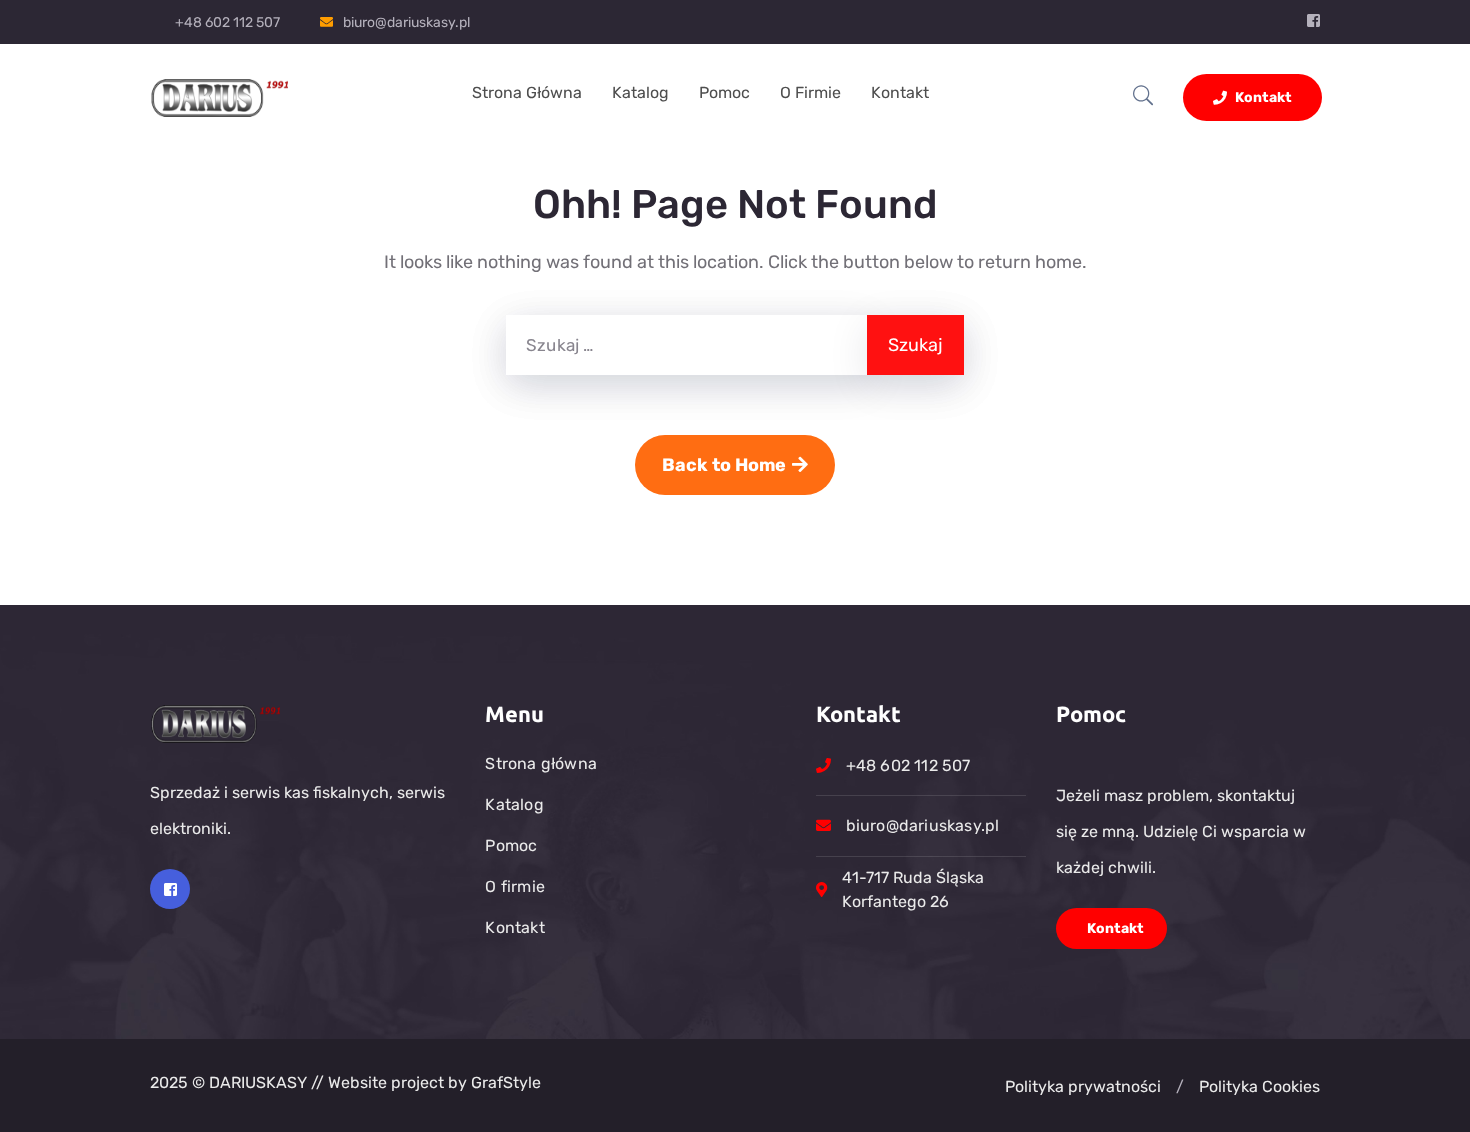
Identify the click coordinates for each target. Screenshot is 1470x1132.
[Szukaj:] (686, 345)
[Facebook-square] (170, 889)
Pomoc (724, 92)
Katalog (640, 92)
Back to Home (724, 465)
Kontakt (900, 92)
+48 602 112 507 (227, 22)
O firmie (810, 92)
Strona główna (527, 92)
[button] (1180, 1087)
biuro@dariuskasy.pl (406, 22)
